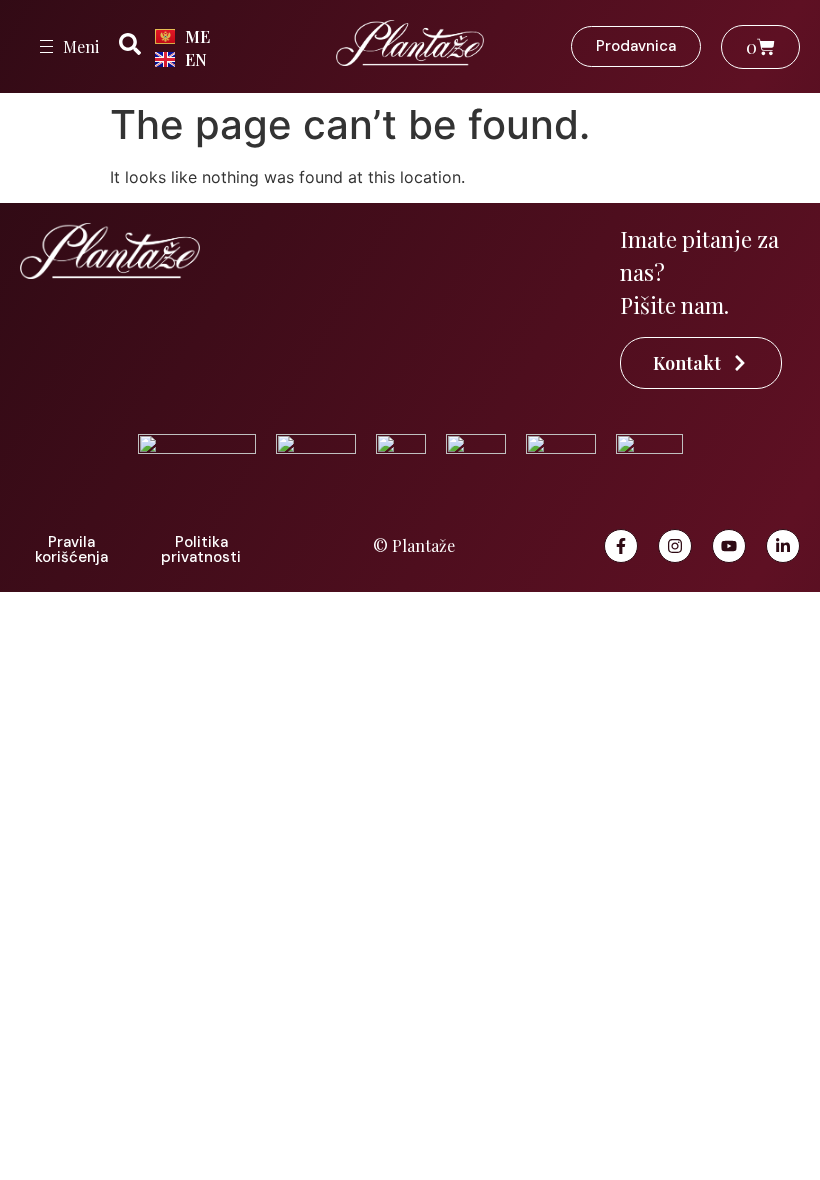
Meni (81, 46)
